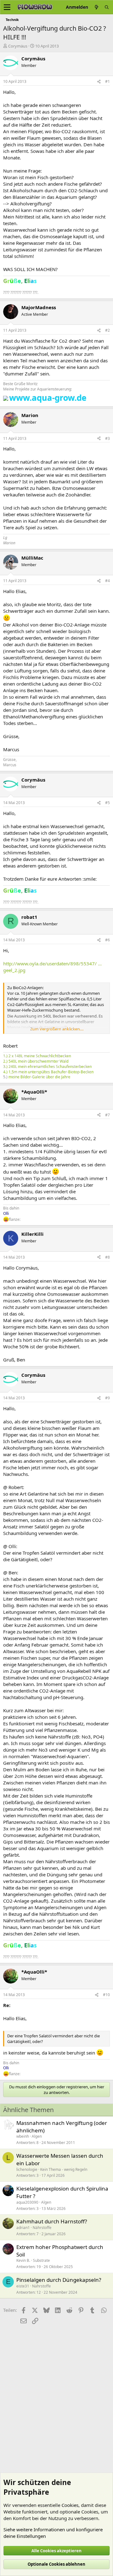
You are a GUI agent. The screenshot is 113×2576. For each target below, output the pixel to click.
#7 (108, 1115)
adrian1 (23, 2228)
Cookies (70, 2505)
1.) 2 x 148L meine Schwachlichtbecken (37, 1056)
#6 (108, 940)
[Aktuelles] (96, 7)
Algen (37, 2136)
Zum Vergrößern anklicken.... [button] (57, 1029)
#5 (108, 803)
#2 (108, 330)
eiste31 (23, 2286)
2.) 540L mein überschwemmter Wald (36, 1061)
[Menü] (7, 7)
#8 (108, 1257)
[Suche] (107, 7)
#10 (106, 1995)
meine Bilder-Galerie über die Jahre (39, 1077)
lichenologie (27, 2169)
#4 (108, 581)
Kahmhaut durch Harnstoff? (52, 2221)
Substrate (41, 2260)
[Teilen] (99, 82)
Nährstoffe (42, 2228)
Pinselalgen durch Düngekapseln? (59, 2280)
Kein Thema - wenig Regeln (64, 2169)
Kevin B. (23, 2260)
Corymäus (18, 46)
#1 (108, 81)
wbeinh (23, 2136)
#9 (108, 1398)
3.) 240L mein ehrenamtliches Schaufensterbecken (47, 1067)
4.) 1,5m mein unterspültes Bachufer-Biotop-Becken (48, 1072)
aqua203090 (27, 2202)
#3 (108, 438)
